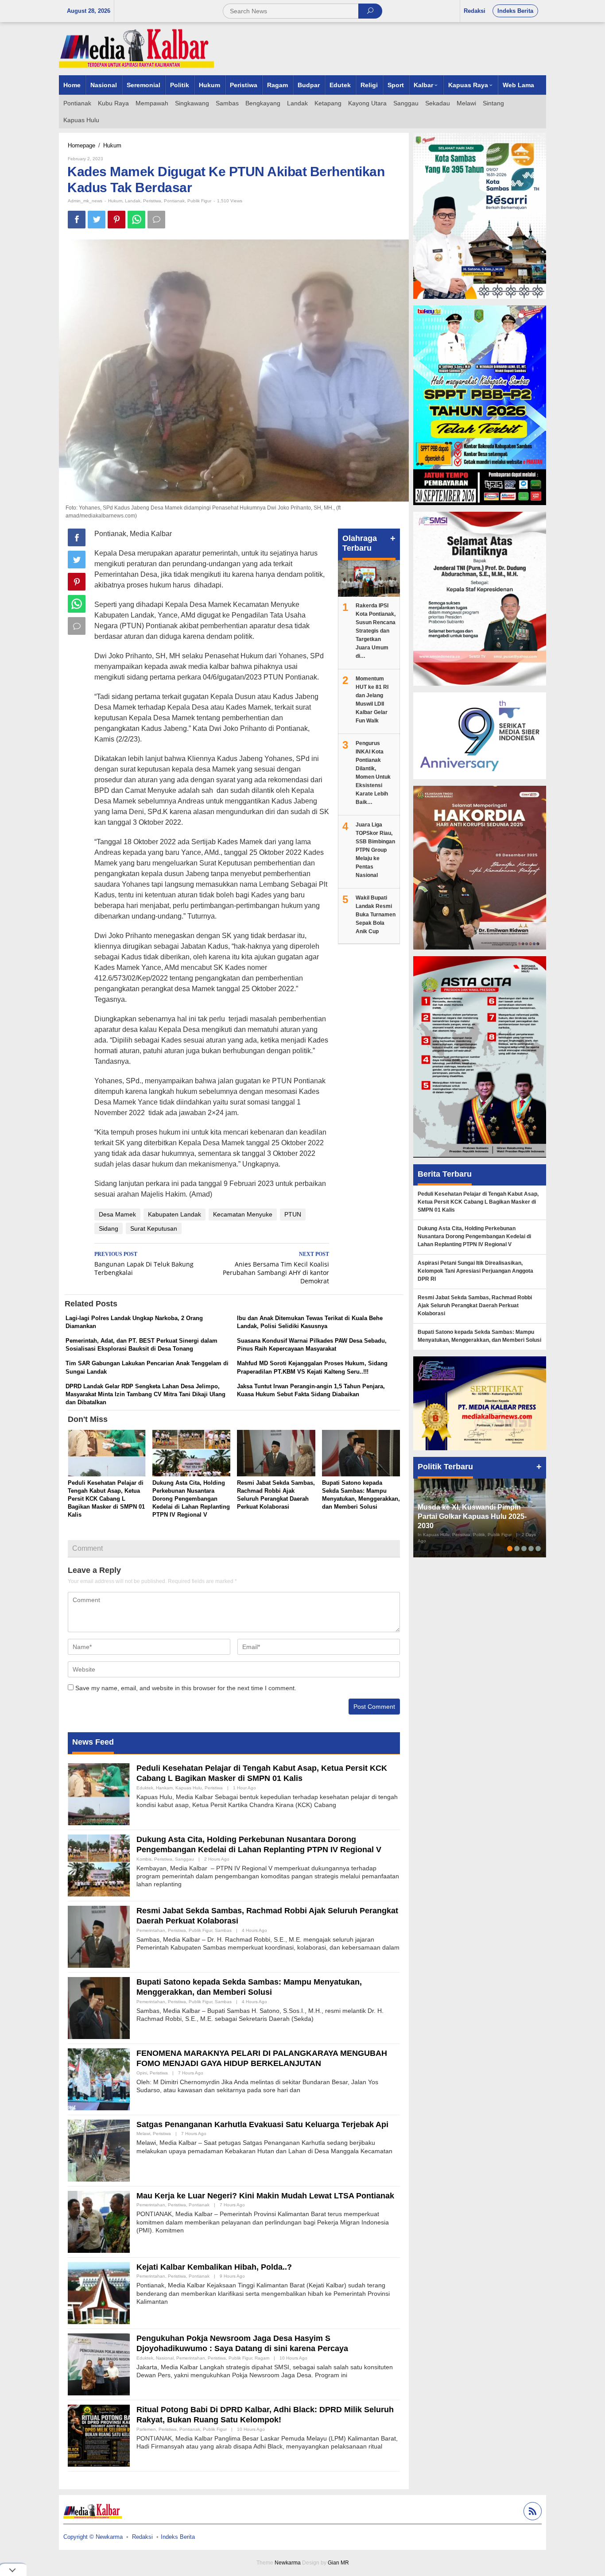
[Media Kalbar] (136, 48)
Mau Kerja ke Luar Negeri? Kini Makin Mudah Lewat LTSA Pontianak (265, 2196)
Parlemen (146, 2429)
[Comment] (156, 220)
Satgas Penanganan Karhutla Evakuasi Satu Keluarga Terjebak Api (262, 2124)
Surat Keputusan (154, 1228)
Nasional (165, 2358)
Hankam (164, 1788)
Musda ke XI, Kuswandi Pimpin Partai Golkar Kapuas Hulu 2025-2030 (472, 1516)
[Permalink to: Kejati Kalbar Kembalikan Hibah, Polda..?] (99, 2293)
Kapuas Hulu (189, 1788)
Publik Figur (199, 201)
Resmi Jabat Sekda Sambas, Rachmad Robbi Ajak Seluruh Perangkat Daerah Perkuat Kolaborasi (475, 1305)
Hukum (115, 201)
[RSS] (531, 2512)
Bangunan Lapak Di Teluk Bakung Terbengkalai (144, 1264)
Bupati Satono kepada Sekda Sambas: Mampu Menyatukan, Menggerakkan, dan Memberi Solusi (479, 1336)
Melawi (143, 2134)
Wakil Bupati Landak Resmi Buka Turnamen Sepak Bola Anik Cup (376, 915)
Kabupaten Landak (175, 1214)
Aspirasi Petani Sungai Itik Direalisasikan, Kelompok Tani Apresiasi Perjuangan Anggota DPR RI (475, 1271)
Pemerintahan (151, 1930)
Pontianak (174, 201)
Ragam (262, 2358)
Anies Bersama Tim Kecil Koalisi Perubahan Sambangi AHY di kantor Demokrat (276, 1268)
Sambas (223, 1930)
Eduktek (145, 1788)
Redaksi (142, 2537)
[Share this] (77, 220)
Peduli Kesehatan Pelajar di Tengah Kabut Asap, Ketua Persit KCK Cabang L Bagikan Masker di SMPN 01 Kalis (106, 1499)
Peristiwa (152, 201)
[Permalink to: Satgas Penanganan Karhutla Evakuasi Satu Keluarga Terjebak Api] (99, 2150)
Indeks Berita (178, 2537)
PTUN (293, 1214)
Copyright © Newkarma (93, 2537)
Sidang (109, 1228)
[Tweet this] (97, 220)
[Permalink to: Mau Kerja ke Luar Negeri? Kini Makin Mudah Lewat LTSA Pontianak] (99, 2221)
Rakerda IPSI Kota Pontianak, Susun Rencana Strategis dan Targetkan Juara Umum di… (376, 631)
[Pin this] (116, 220)
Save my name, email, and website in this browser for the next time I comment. (186, 1688)
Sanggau (184, 1859)
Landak (133, 201)
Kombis (144, 1859)
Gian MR (338, 2563)
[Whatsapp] (136, 220)
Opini (142, 2073)
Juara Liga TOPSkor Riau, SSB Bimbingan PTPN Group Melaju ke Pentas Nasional (375, 850)
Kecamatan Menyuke (243, 1214)
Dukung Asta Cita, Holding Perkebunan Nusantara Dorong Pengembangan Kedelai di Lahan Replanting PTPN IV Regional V (191, 1499)
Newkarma (288, 2563)
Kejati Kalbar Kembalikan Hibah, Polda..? (214, 2267)
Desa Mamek (117, 1214)
